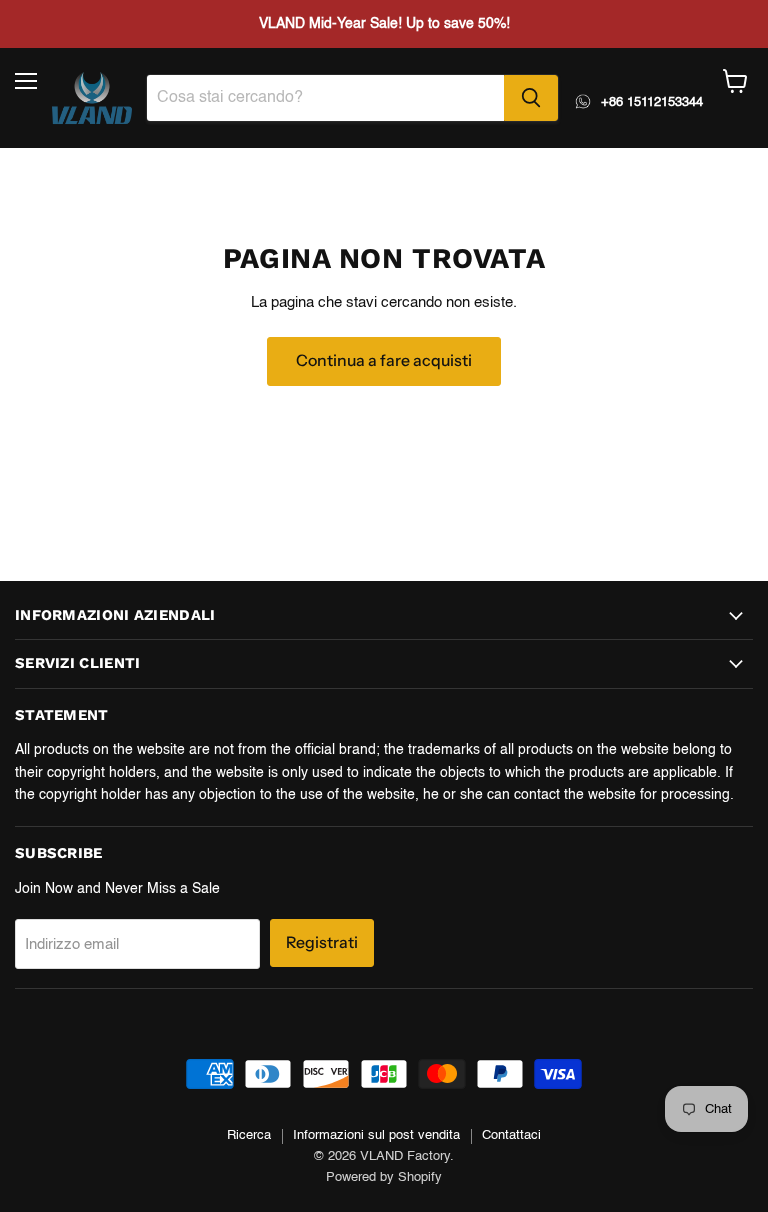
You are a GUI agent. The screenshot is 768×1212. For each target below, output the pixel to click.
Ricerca (249, 1135)
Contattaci (511, 1135)
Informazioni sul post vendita (376, 1135)
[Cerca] (531, 98)
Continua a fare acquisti (384, 360)
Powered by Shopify (384, 1177)
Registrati (322, 942)
